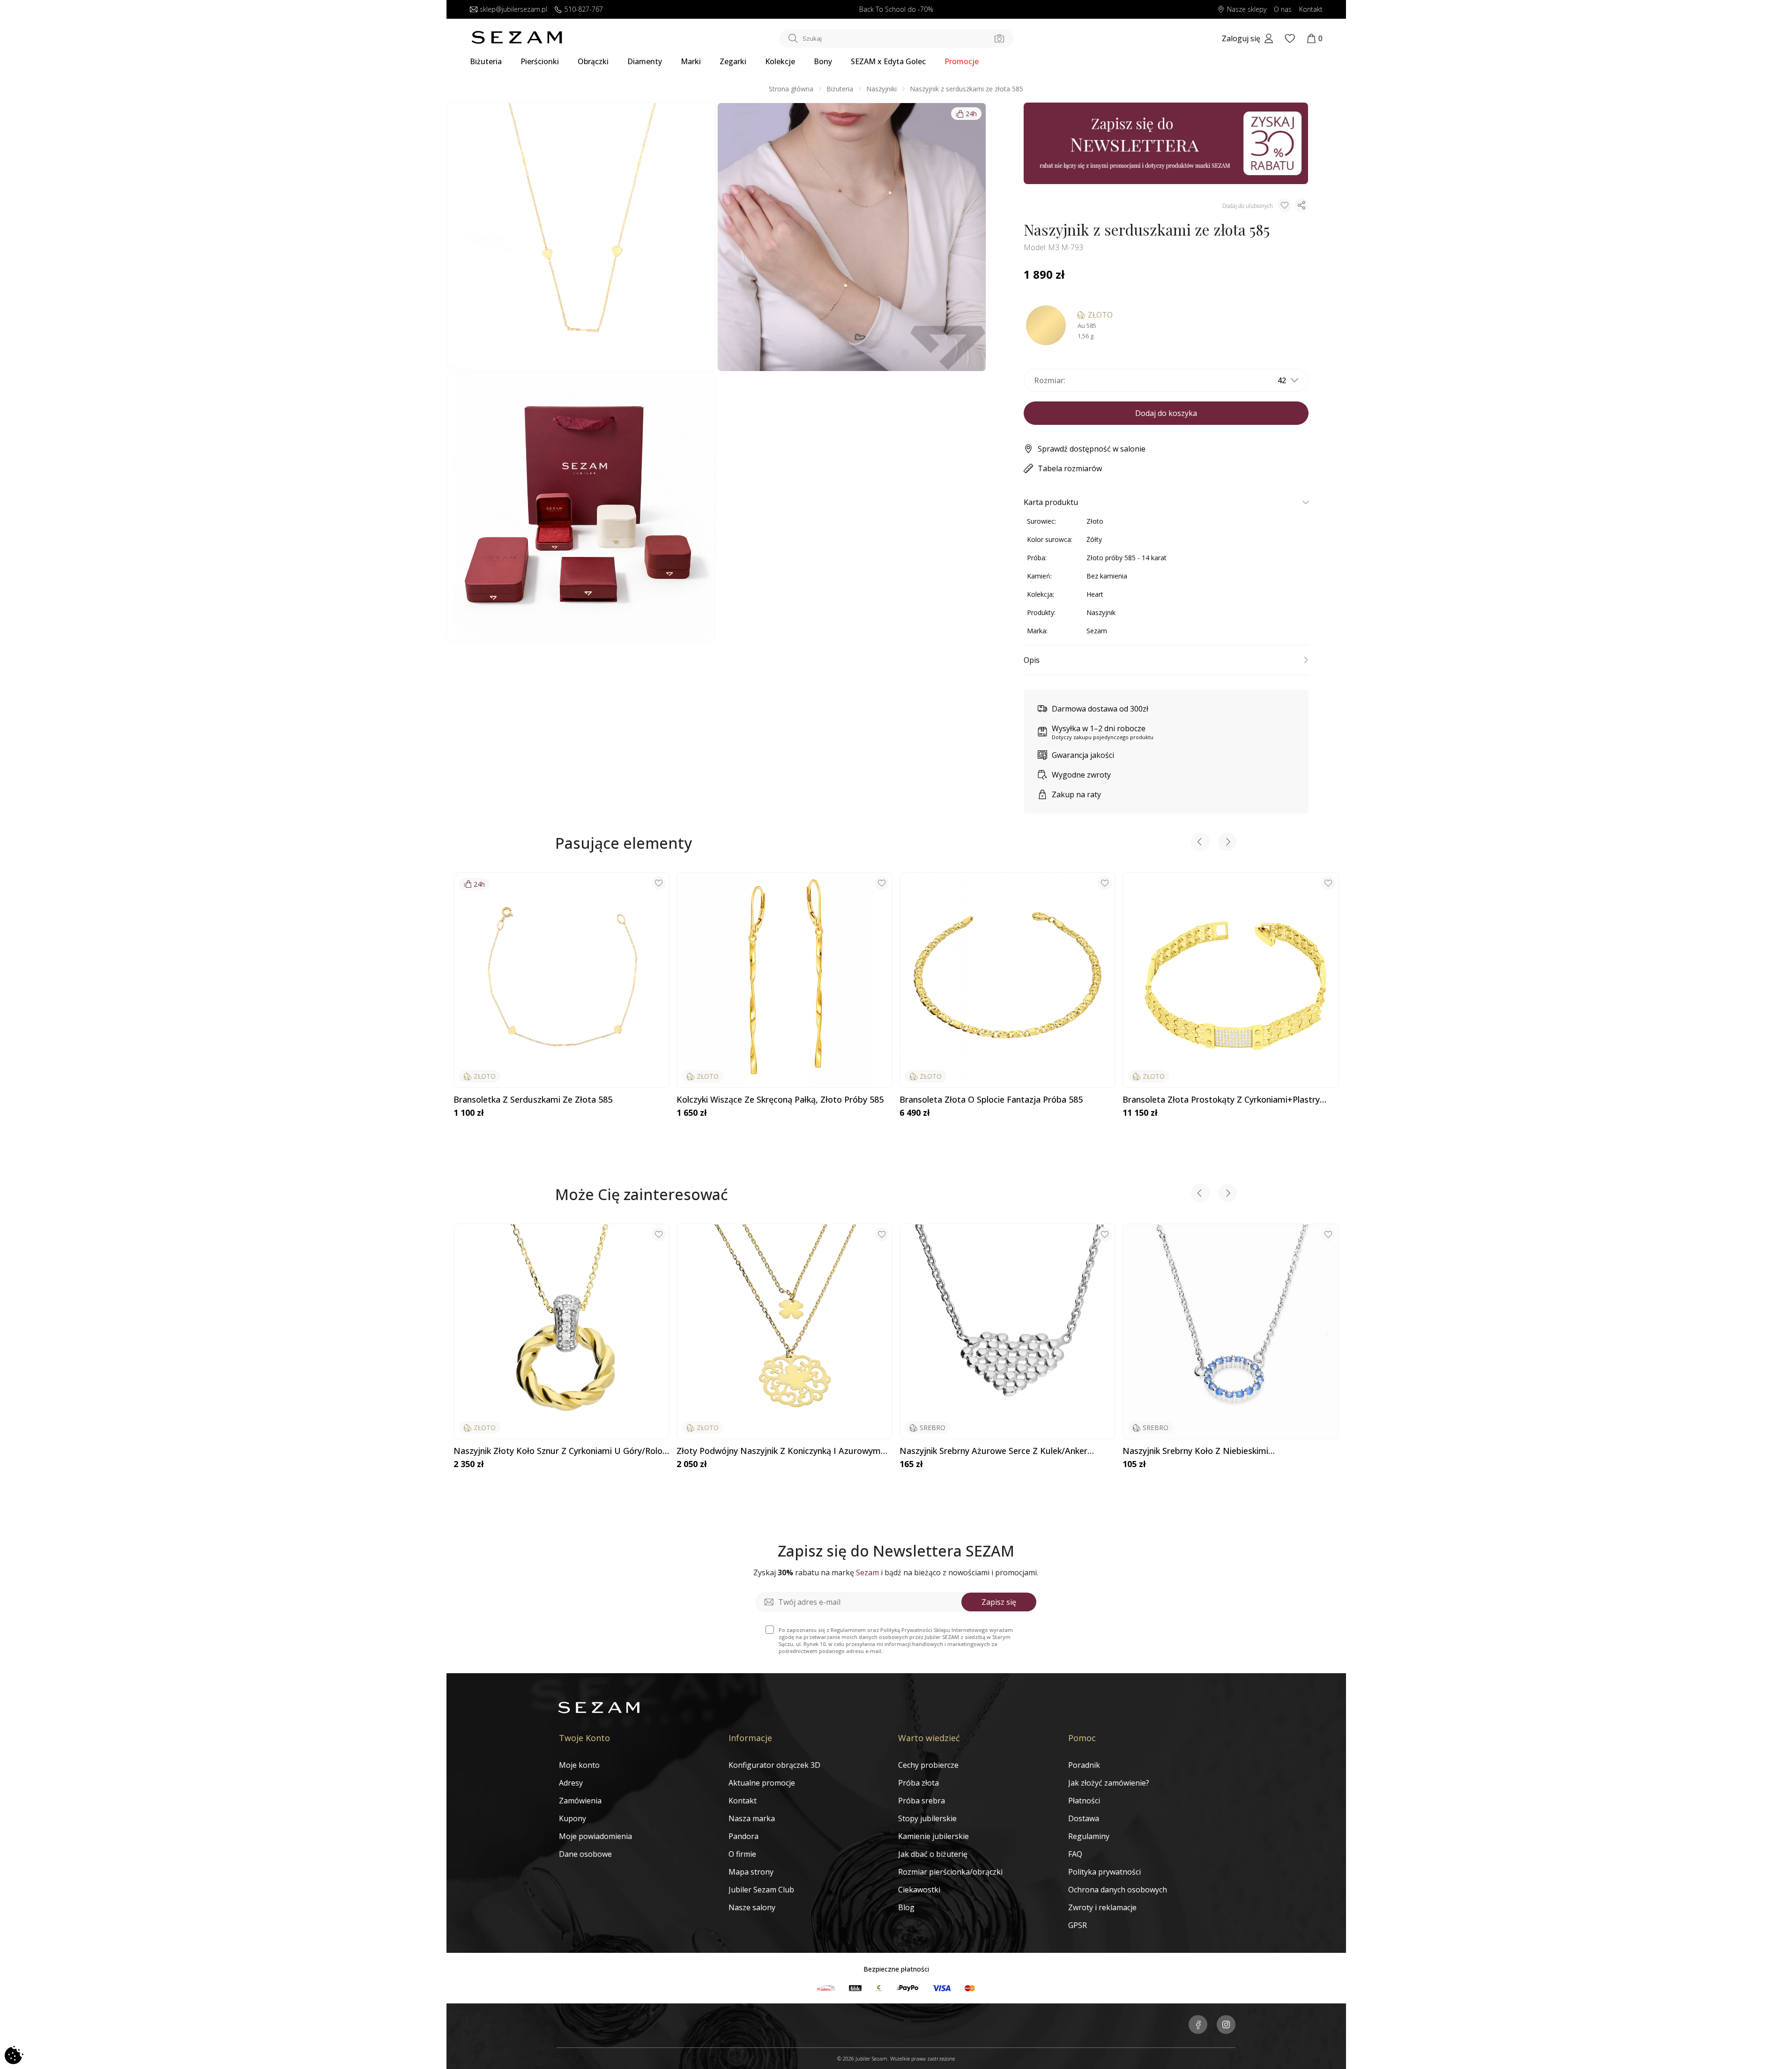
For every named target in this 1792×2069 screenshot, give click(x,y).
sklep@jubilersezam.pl (513, 10)
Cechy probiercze (928, 1765)
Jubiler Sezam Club (761, 1890)
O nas (1283, 10)
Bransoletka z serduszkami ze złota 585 (533, 1100)
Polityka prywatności (1104, 1872)
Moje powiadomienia (595, 1836)
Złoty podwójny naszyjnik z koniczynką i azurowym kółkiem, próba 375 (779, 1451)
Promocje (962, 61)
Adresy (571, 1783)
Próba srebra (922, 1801)
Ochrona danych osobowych (1118, 1890)
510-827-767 (584, 10)
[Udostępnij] (1301, 205)
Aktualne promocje (762, 1783)
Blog (906, 1907)
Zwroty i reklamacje (1102, 1907)
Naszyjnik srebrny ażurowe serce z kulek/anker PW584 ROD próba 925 (993, 1451)
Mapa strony (751, 1872)
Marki (691, 61)
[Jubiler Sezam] (517, 41)
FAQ (1075, 1854)
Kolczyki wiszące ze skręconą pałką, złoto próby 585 (780, 1100)
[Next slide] (1227, 843)
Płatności (1084, 1801)
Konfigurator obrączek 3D (774, 1765)
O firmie (742, 1854)
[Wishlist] (1290, 38)
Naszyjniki (881, 89)
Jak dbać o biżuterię (933, 1854)
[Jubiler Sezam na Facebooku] (1198, 2025)
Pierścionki (540, 61)
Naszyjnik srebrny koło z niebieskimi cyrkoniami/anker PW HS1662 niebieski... (1203, 1451)
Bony (823, 61)
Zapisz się (999, 1602)
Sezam (1097, 631)
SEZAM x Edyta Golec (888, 61)
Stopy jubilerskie (927, 1818)
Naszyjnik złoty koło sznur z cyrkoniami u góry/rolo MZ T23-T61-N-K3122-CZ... (558, 1451)
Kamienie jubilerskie (933, 1836)
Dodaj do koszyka (1166, 413)
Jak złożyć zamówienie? (1109, 1783)
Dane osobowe (585, 1854)
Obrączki (593, 61)
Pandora (744, 1836)
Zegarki (733, 61)
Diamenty (645, 61)
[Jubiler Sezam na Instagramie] (1226, 2025)
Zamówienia (580, 1801)
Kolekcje (780, 61)
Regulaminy (1089, 1836)
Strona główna (791, 89)
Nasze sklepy (1247, 10)
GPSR (1078, 1925)
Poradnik (1084, 1765)
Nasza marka (752, 1818)
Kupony (573, 1818)
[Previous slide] (1200, 843)
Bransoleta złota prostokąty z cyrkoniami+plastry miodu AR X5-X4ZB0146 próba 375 (1221, 1100)
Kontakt (1311, 10)
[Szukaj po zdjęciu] (999, 38)
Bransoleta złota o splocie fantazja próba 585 (991, 1100)
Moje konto (579, 1765)
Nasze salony (752, 1907)
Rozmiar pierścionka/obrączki (950, 1872)
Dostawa (1084, 1818)
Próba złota (918, 1783)
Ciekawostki (919, 1890)
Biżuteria (486, 61)
